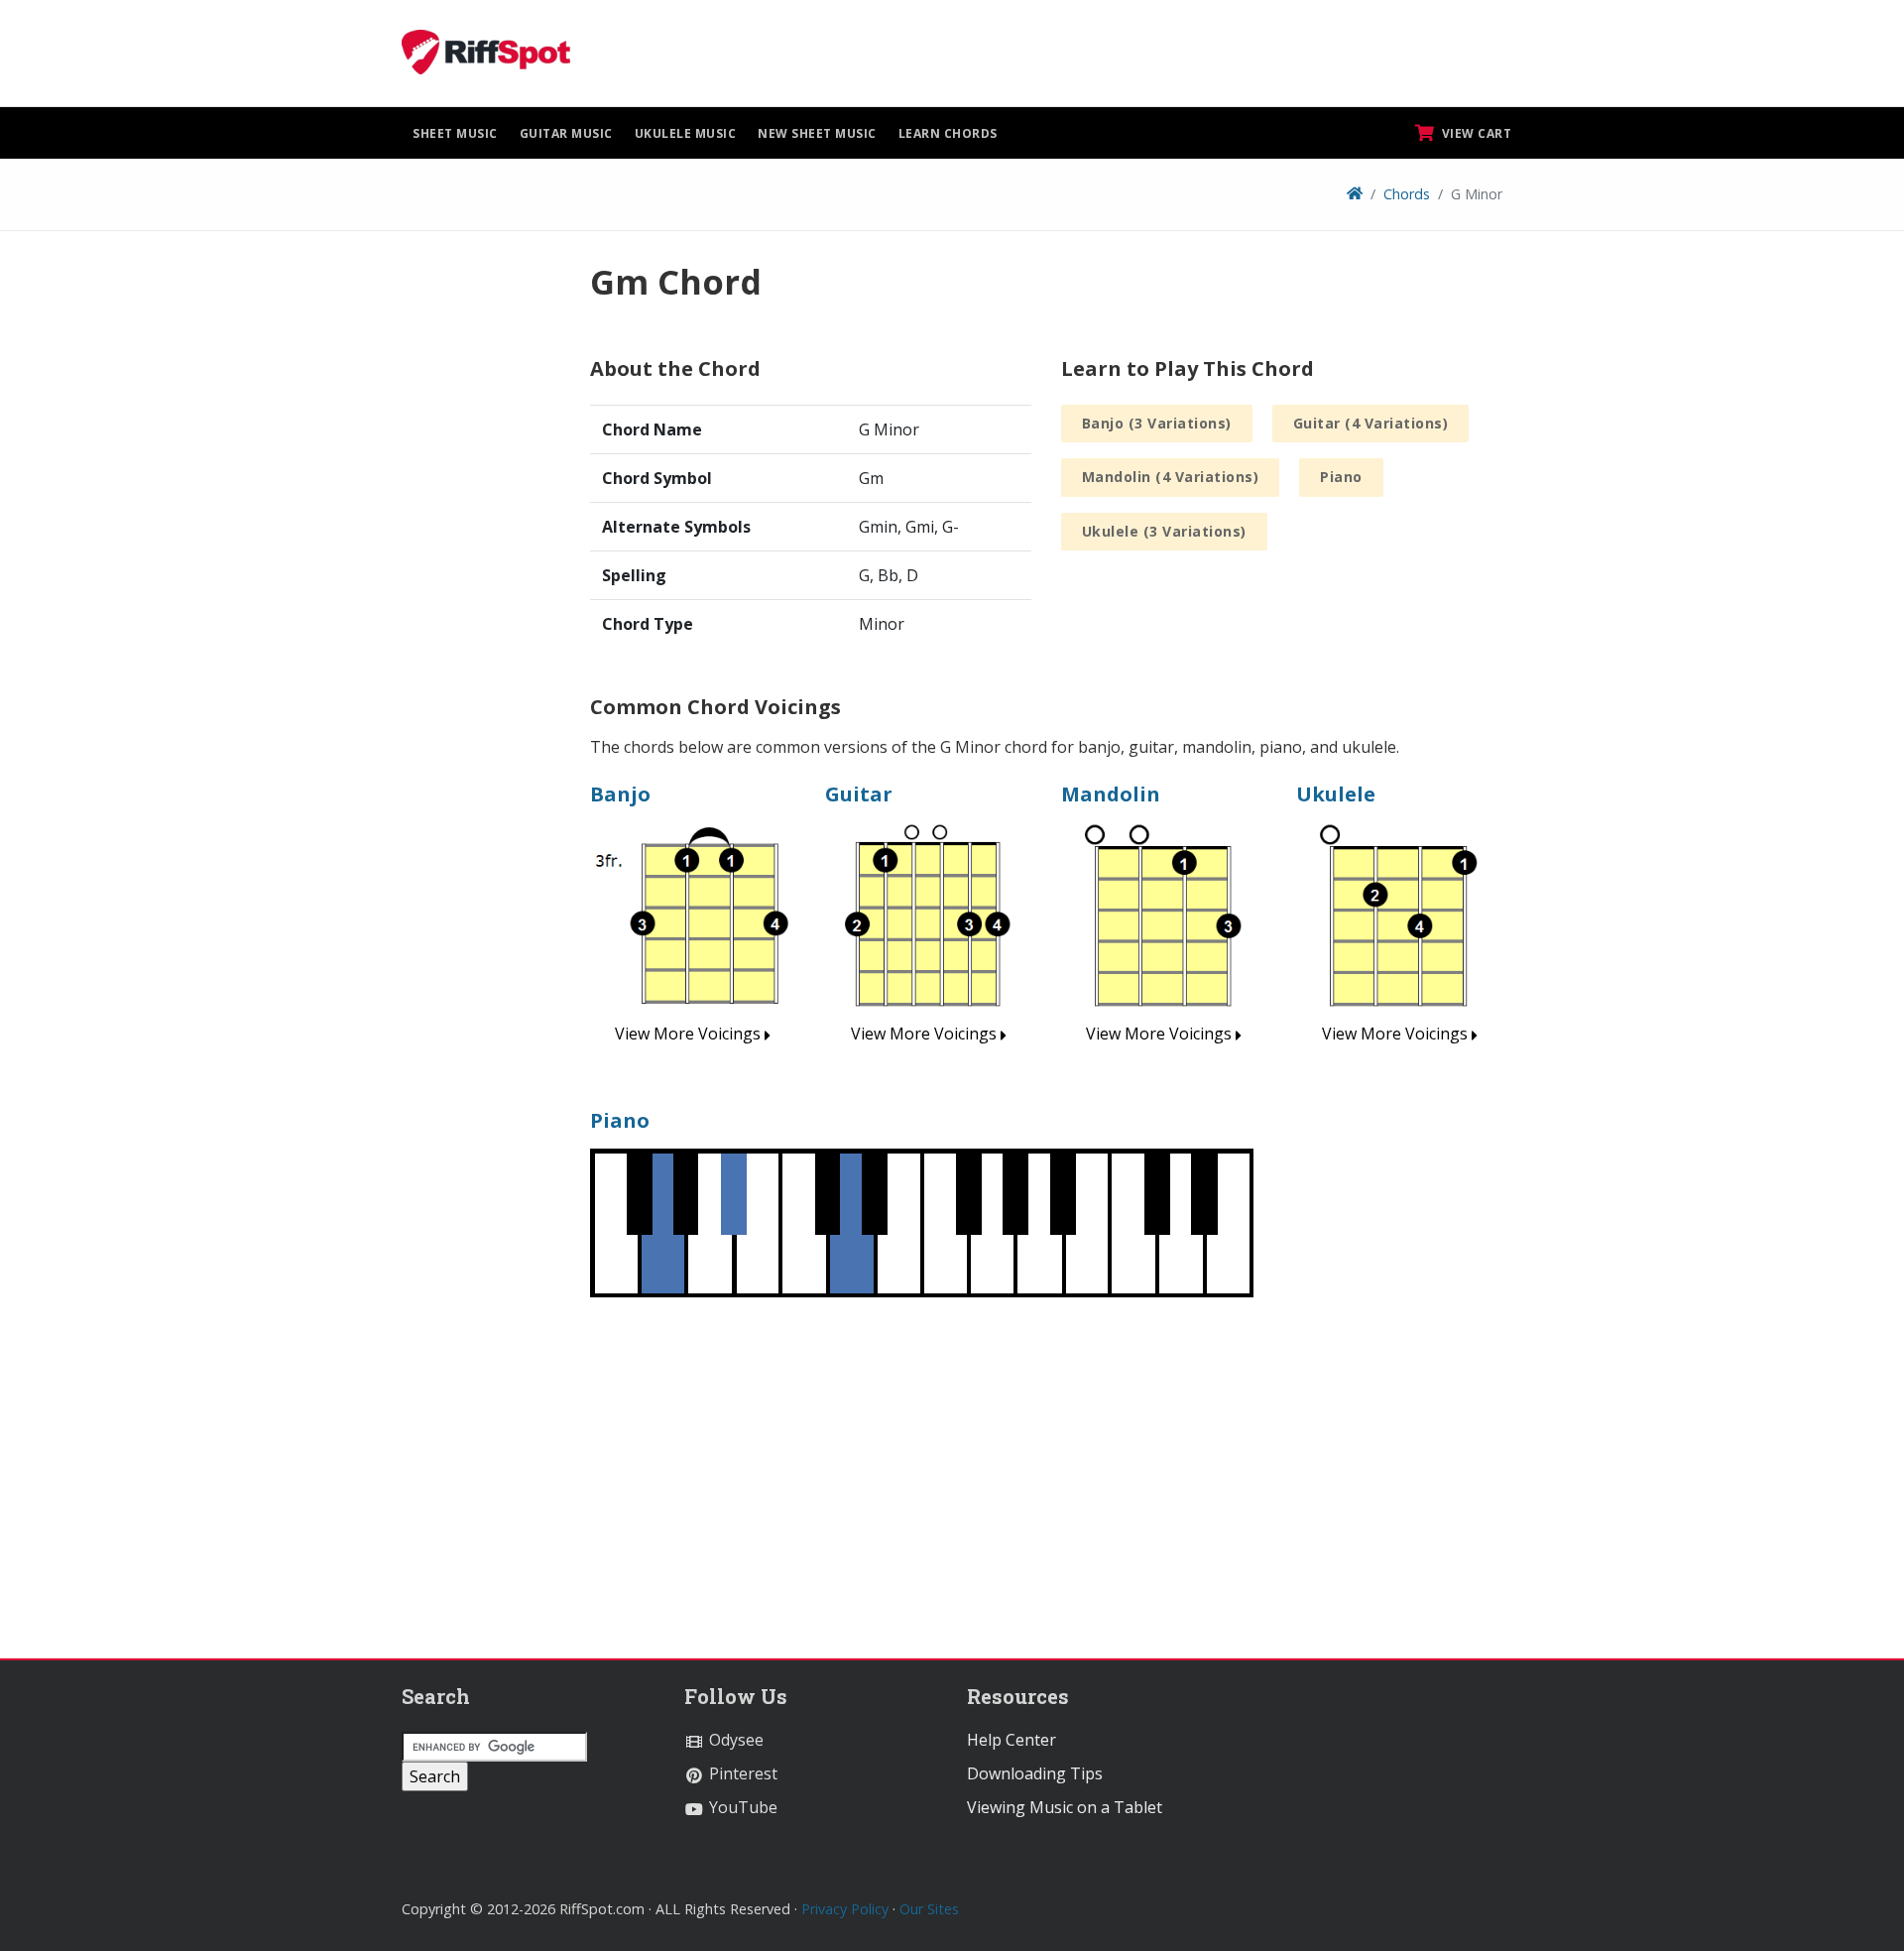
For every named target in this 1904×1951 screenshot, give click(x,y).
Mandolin (1111, 794)
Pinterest (741, 1773)
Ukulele (1336, 794)
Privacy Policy (845, 1909)
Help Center (1011, 1740)
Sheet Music (455, 133)
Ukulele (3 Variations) (1164, 531)
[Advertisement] (481, 558)
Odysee (734, 1740)
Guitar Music (566, 133)
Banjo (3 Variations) (1157, 423)
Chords (1407, 194)
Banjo (620, 794)
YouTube (741, 1807)
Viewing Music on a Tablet (1065, 1807)
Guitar (859, 794)
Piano (1341, 477)
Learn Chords (948, 133)
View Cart (1475, 133)
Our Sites (929, 1909)
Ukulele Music (686, 133)
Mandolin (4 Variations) (1171, 477)
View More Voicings (690, 1034)
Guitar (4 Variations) (1371, 423)
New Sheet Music (817, 133)
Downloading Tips (1035, 1773)
